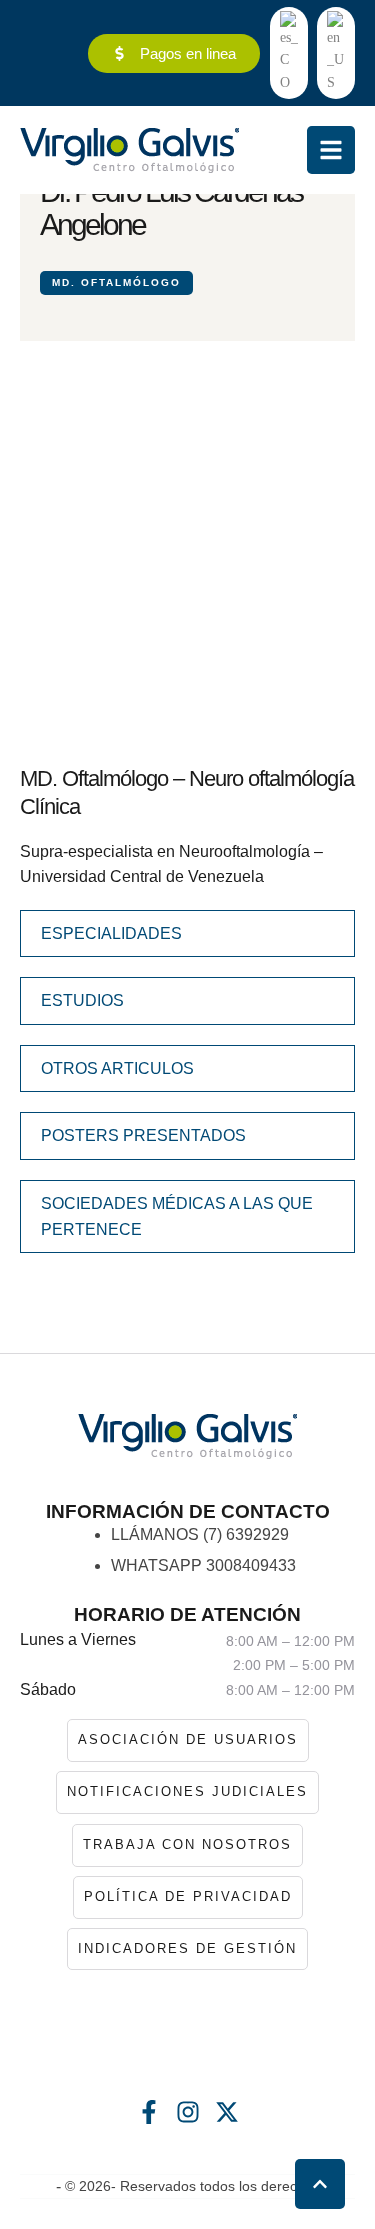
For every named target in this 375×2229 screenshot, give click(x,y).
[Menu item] (289, 53)
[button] (320, 2184)
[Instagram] (188, 2112)
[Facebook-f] (149, 2112)
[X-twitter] (227, 2112)
